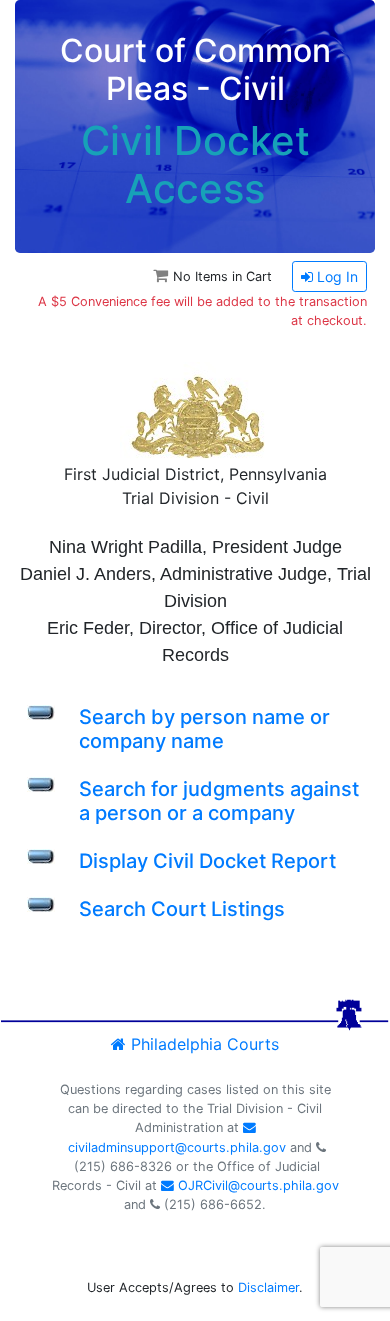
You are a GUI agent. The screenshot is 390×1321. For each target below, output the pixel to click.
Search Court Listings (182, 909)
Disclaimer (268, 1287)
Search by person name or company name (204, 729)
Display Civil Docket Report (207, 861)
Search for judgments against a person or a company (219, 801)
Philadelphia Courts (202, 1044)
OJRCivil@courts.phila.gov (256, 1185)
